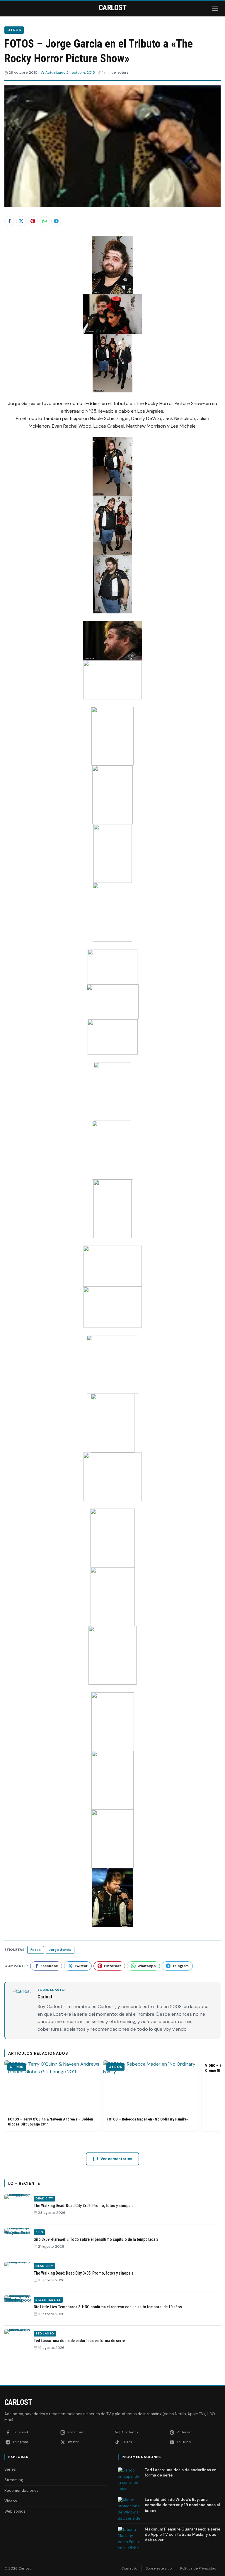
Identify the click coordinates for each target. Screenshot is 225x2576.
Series (10, 2469)
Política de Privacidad (198, 2568)
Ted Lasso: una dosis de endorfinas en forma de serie (79, 2341)
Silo (39, 2232)
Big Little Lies (48, 2300)
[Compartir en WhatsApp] (45, 221)
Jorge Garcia (60, 1950)
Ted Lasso (45, 2333)
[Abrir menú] (216, 8)
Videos (11, 2501)
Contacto (129, 2568)
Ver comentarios (116, 2159)
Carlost (18, 2402)
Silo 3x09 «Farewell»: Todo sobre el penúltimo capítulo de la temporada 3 (96, 2239)
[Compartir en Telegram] (56, 221)
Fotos (36, 1950)
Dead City (44, 2198)
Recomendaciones (22, 2490)
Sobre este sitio (159, 2568)
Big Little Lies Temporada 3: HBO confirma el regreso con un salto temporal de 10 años (108, 2307)
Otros (14, 30)
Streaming (14, 2480)
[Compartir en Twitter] (21, 221)
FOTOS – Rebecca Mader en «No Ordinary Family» (147, 2119)
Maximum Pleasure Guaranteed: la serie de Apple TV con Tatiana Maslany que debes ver (183, 2534)
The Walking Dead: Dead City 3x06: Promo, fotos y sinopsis (84, 2206)
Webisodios (15, 2511)
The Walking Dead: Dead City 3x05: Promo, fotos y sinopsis (84, 2273)
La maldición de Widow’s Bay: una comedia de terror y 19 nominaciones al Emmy (182, 2505)
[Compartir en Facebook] (9, 221)
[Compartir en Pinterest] (33, 221)
